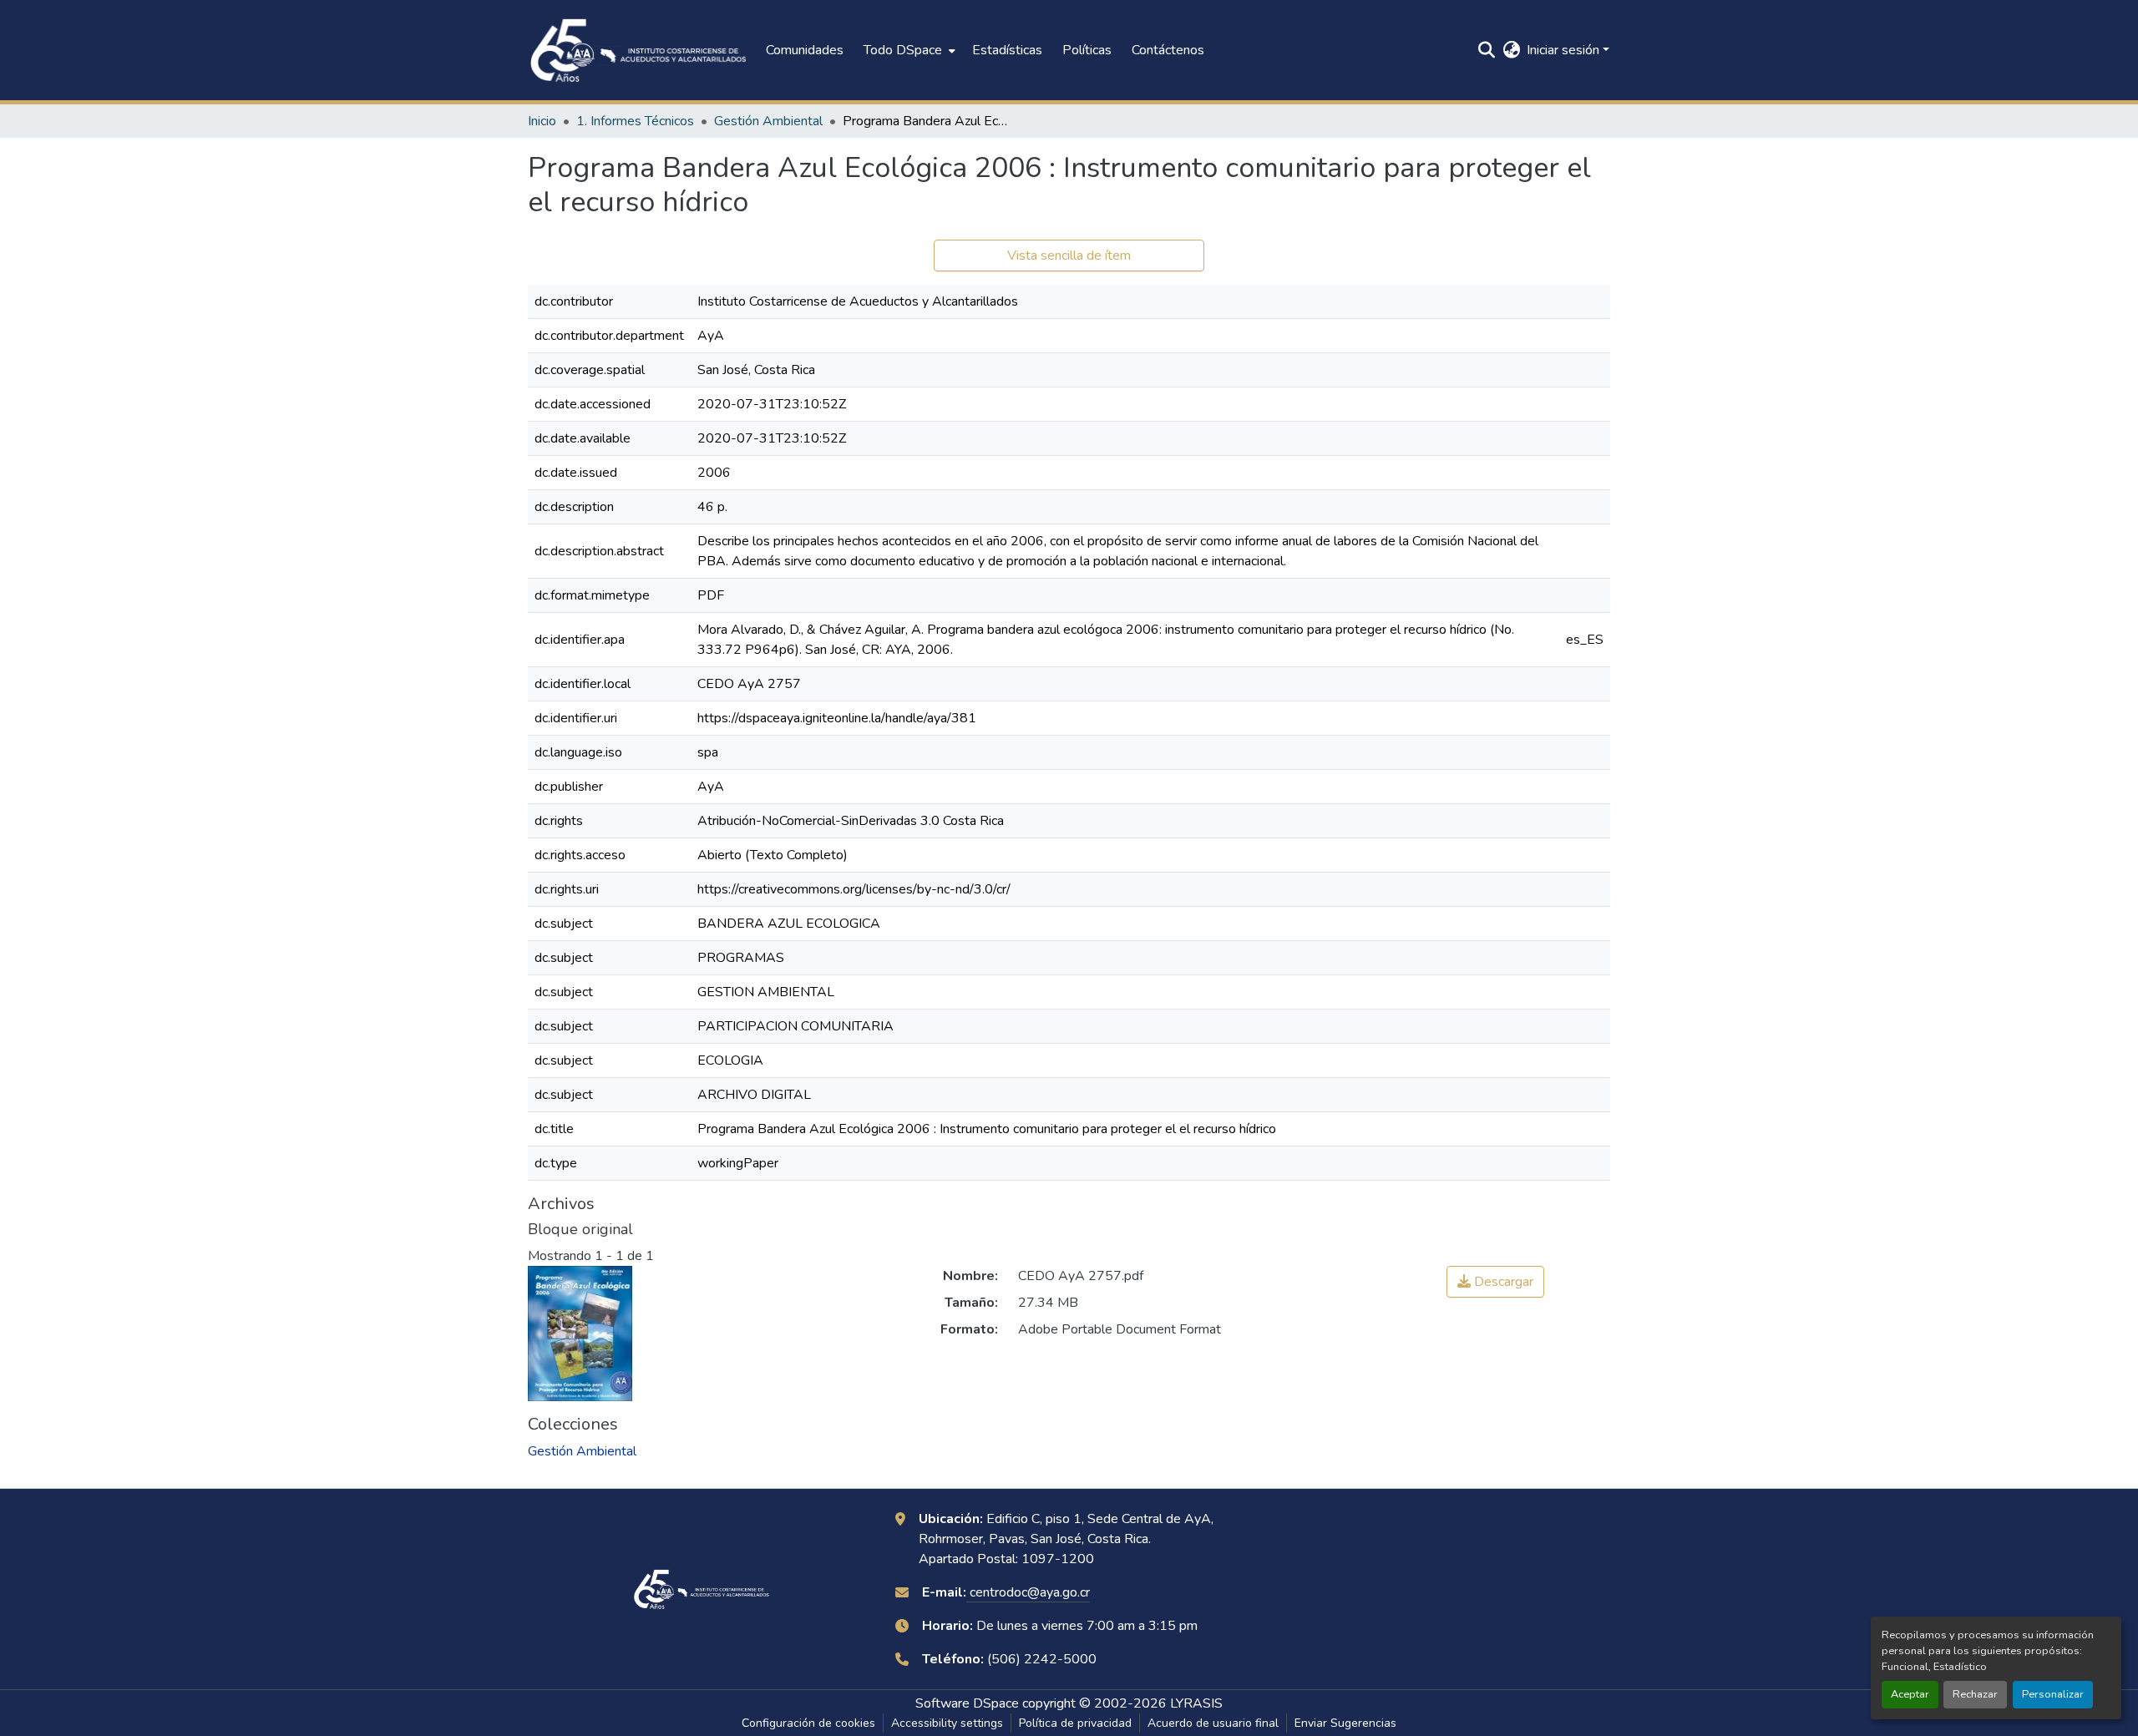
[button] (638, 50)
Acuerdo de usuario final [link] (1213, 1723)
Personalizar (2053, 1694)
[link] (1495, 1282)
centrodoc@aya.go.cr (1028, 1592)
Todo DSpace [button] (903, 50)
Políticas (1087, 50)
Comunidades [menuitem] (805, 50)
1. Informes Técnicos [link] (635, 121)
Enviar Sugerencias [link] (1345, 1723)
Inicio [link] (542, 121)
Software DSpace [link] (967, 1703)
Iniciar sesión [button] (1565, 50)
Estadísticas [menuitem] (1007, 50)
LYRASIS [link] (1196, 1703)
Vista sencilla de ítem (1069, 256)
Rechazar (1975, 1694)
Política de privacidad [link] (1075, 1723)
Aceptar (1910, 1694)
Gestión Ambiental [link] (768, 121)
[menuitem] (908, 50)
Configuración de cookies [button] (808, 1723)
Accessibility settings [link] (947, 1723)
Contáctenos (1168, 50)
